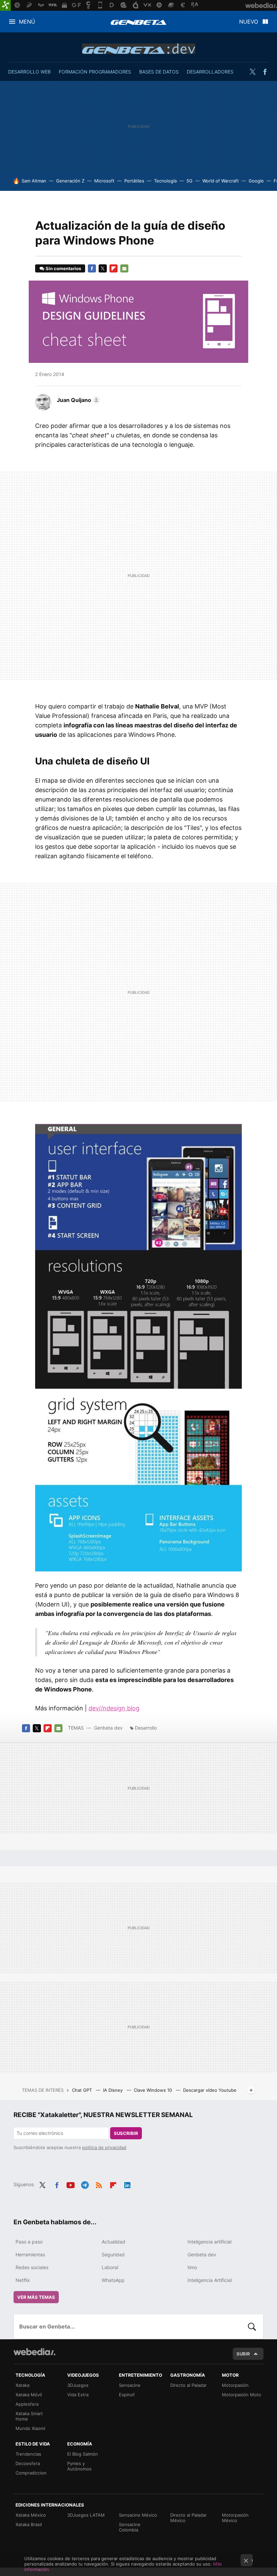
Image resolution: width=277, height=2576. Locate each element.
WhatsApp (113, 2280)
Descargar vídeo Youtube (210, 2090)
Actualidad (114, 2242)
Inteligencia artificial (209, 2242)
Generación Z (70, 181)
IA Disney (114, 2090)
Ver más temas (36, 2297)
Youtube (71, 2184)
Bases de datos (159, 72)
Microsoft (104, 181)
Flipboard (114, 268)
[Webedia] (34, 2352)
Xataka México (31, 2515)
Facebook (265, 72)
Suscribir (126, 2133)
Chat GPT (83, 2090)
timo (192, 2267)
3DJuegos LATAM (86, 2515)
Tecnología (165, 181)
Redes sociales (32, 2267)
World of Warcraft (221, 181)
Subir (243, 2354)
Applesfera (27, 2404)
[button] (77, 400)
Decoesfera (28, 2463)
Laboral (110, 2267)
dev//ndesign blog (114, 1708)
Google (256, 181)
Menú (27, 22)
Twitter (252, 72)
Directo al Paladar (188, 2385)
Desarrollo (146, 1728)
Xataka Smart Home (29, 2416)
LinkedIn (127, 2184)
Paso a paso (29, 2242)
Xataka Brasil (29, 2524)
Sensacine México (138, 2515)
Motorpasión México (235, 2518)
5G (190, 181)
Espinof (127, 2395)
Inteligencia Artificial (210, 2280)
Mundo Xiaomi (30, 2428)
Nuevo (249, 22)
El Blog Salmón (83, 2454)
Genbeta (138, 22)
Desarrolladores (210, 72)
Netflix (23, 2280)
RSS (99, 2184)
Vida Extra (78, 2395)
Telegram (85, 2184)
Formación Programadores (95, 72)
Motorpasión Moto (242, 2395)
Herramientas (30, 2254)
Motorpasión (235, 2385)
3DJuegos (78, 2385)
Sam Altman (34, 181)
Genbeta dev (139, 49)
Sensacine (130, 2385)
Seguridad (113, 2254)
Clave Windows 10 (154, 2090)
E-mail (124, 268)
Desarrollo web (29, 72)
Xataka (22, 2385)
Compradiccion (31, 2473)
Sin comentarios (63, 268)
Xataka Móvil (29, 2395)
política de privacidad (104, 2147)
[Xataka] (5, 5)
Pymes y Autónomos (79, 2466)
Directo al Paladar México (188, 2518)
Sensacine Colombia (130, 2527)
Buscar (252, 2326)
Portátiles (134, 181)
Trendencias (28, 2454)
